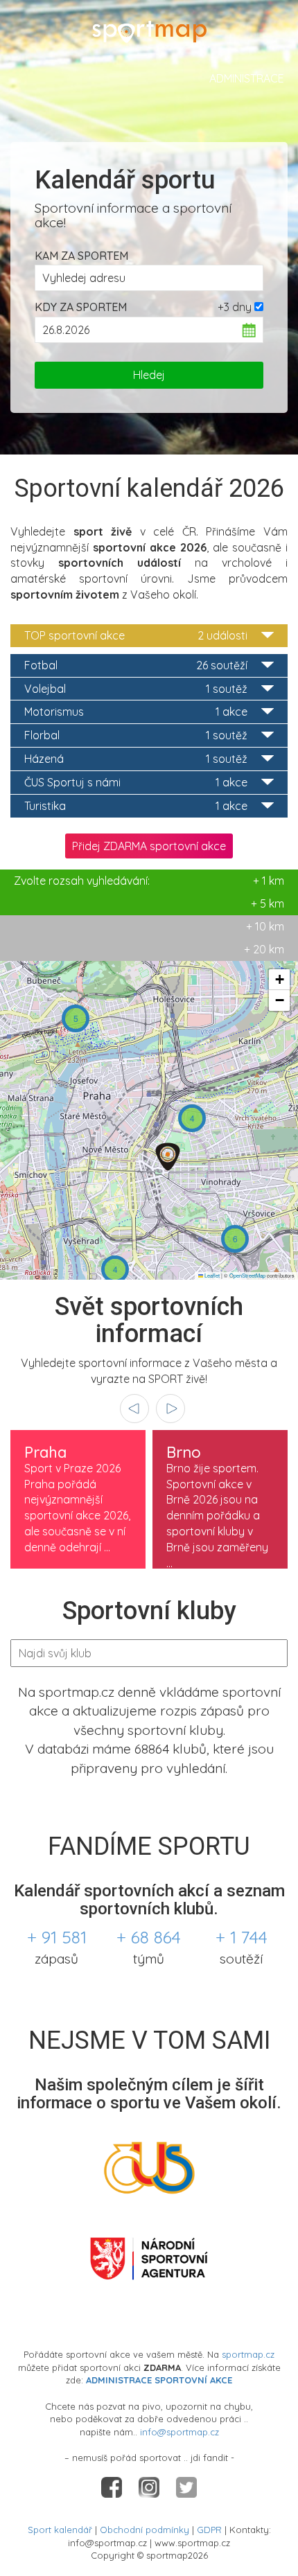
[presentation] (134, 1409)
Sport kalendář (60, 2530)
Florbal (136, 735)
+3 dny (235, 307)
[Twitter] (186, 2486)
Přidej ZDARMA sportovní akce (149, 846)
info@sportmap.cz (179, 2432)
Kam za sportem (81, 256)
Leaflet (211, 1275)
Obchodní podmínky (144, 2530)
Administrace (247, 78)
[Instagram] (150, 2486)
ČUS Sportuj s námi (136, 782)
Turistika (136, 806)
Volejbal (136, 689)
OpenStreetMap (247, 1275)
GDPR (209, 2530)
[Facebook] (113, 2486)
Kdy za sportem (81, 307)
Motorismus (136, 712)
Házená (136, 759)
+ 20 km (264, 949)
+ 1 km (149, 881)
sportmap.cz (248, 2354)
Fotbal (136, 665)
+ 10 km (265, 926)
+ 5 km (268, 903)
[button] (76, 1018)
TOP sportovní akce (136, 635)
